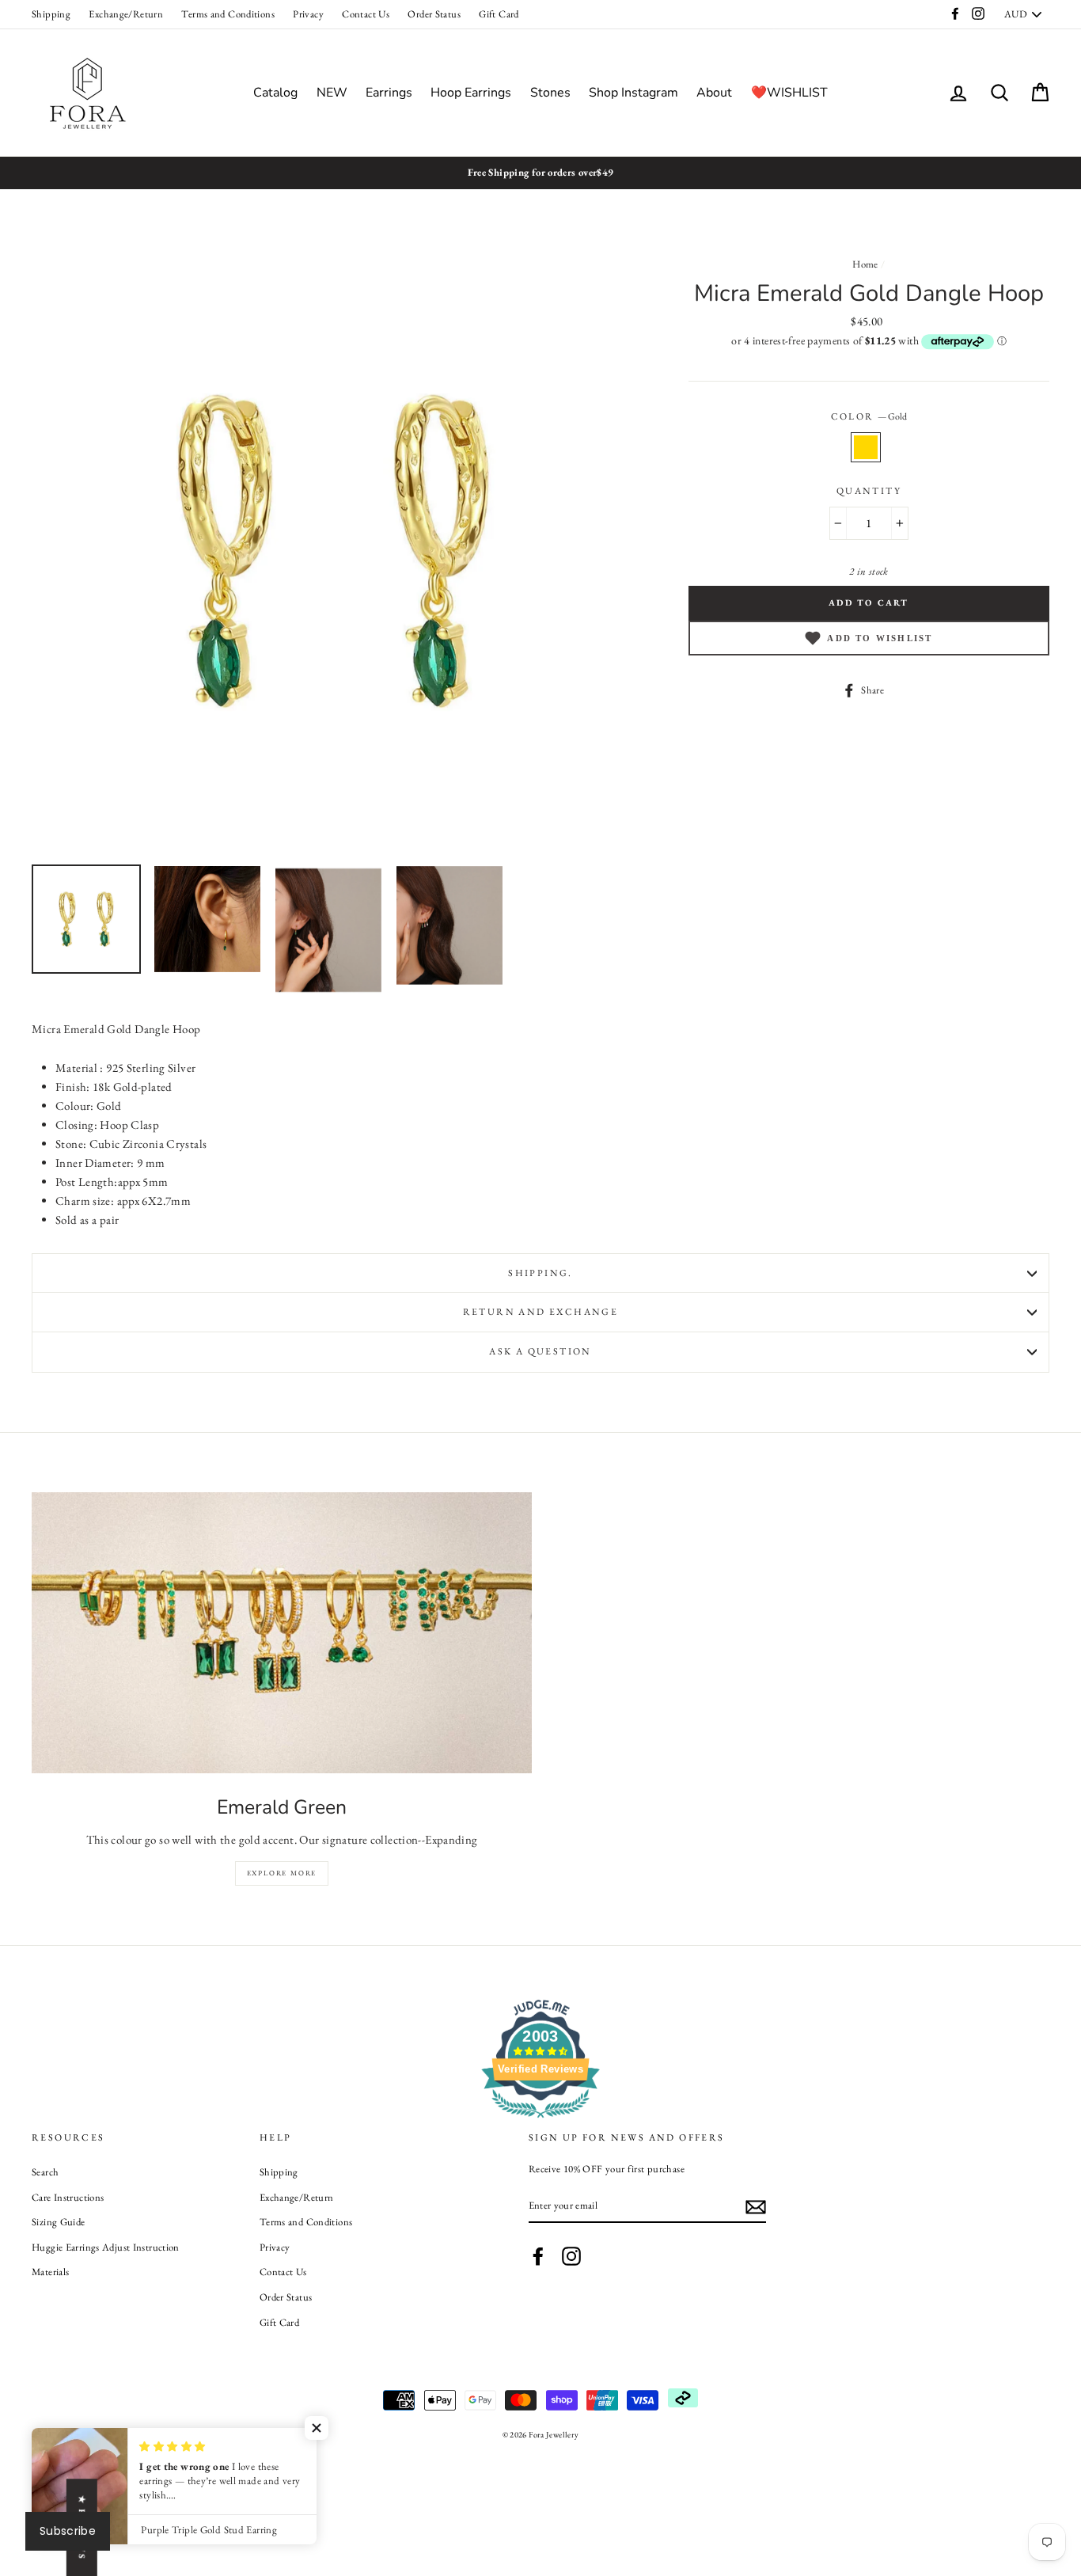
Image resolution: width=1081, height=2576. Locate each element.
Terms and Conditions (228, 14)
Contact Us (366, 14)
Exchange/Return (126, 14)
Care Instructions (68, 2197)
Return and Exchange (541, 1312)
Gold (866, 447)
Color (869, 416)
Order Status (434, 14)
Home (865, 264)
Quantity (869, 491)
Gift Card (499, 14)
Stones (550, 93)
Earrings (389, 93)
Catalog (275, 93)
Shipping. (540, 1273)
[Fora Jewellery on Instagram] (571, 2256)
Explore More (282, 1873)
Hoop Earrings (471, 93)
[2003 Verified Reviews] (540, 2120)
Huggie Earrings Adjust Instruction (106, 2247)
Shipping (51, 14)
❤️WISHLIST (789, 93)
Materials (50, 2272)
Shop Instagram (633, 93)
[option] (540, 173)
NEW (332, 93)
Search (45, 2172)
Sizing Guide (59, 2222)
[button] (317, 2428)
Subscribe (68, 2531)
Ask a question (540, 1351)
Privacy (308, 14)
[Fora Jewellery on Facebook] (538, 2256)
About (714, 93)
